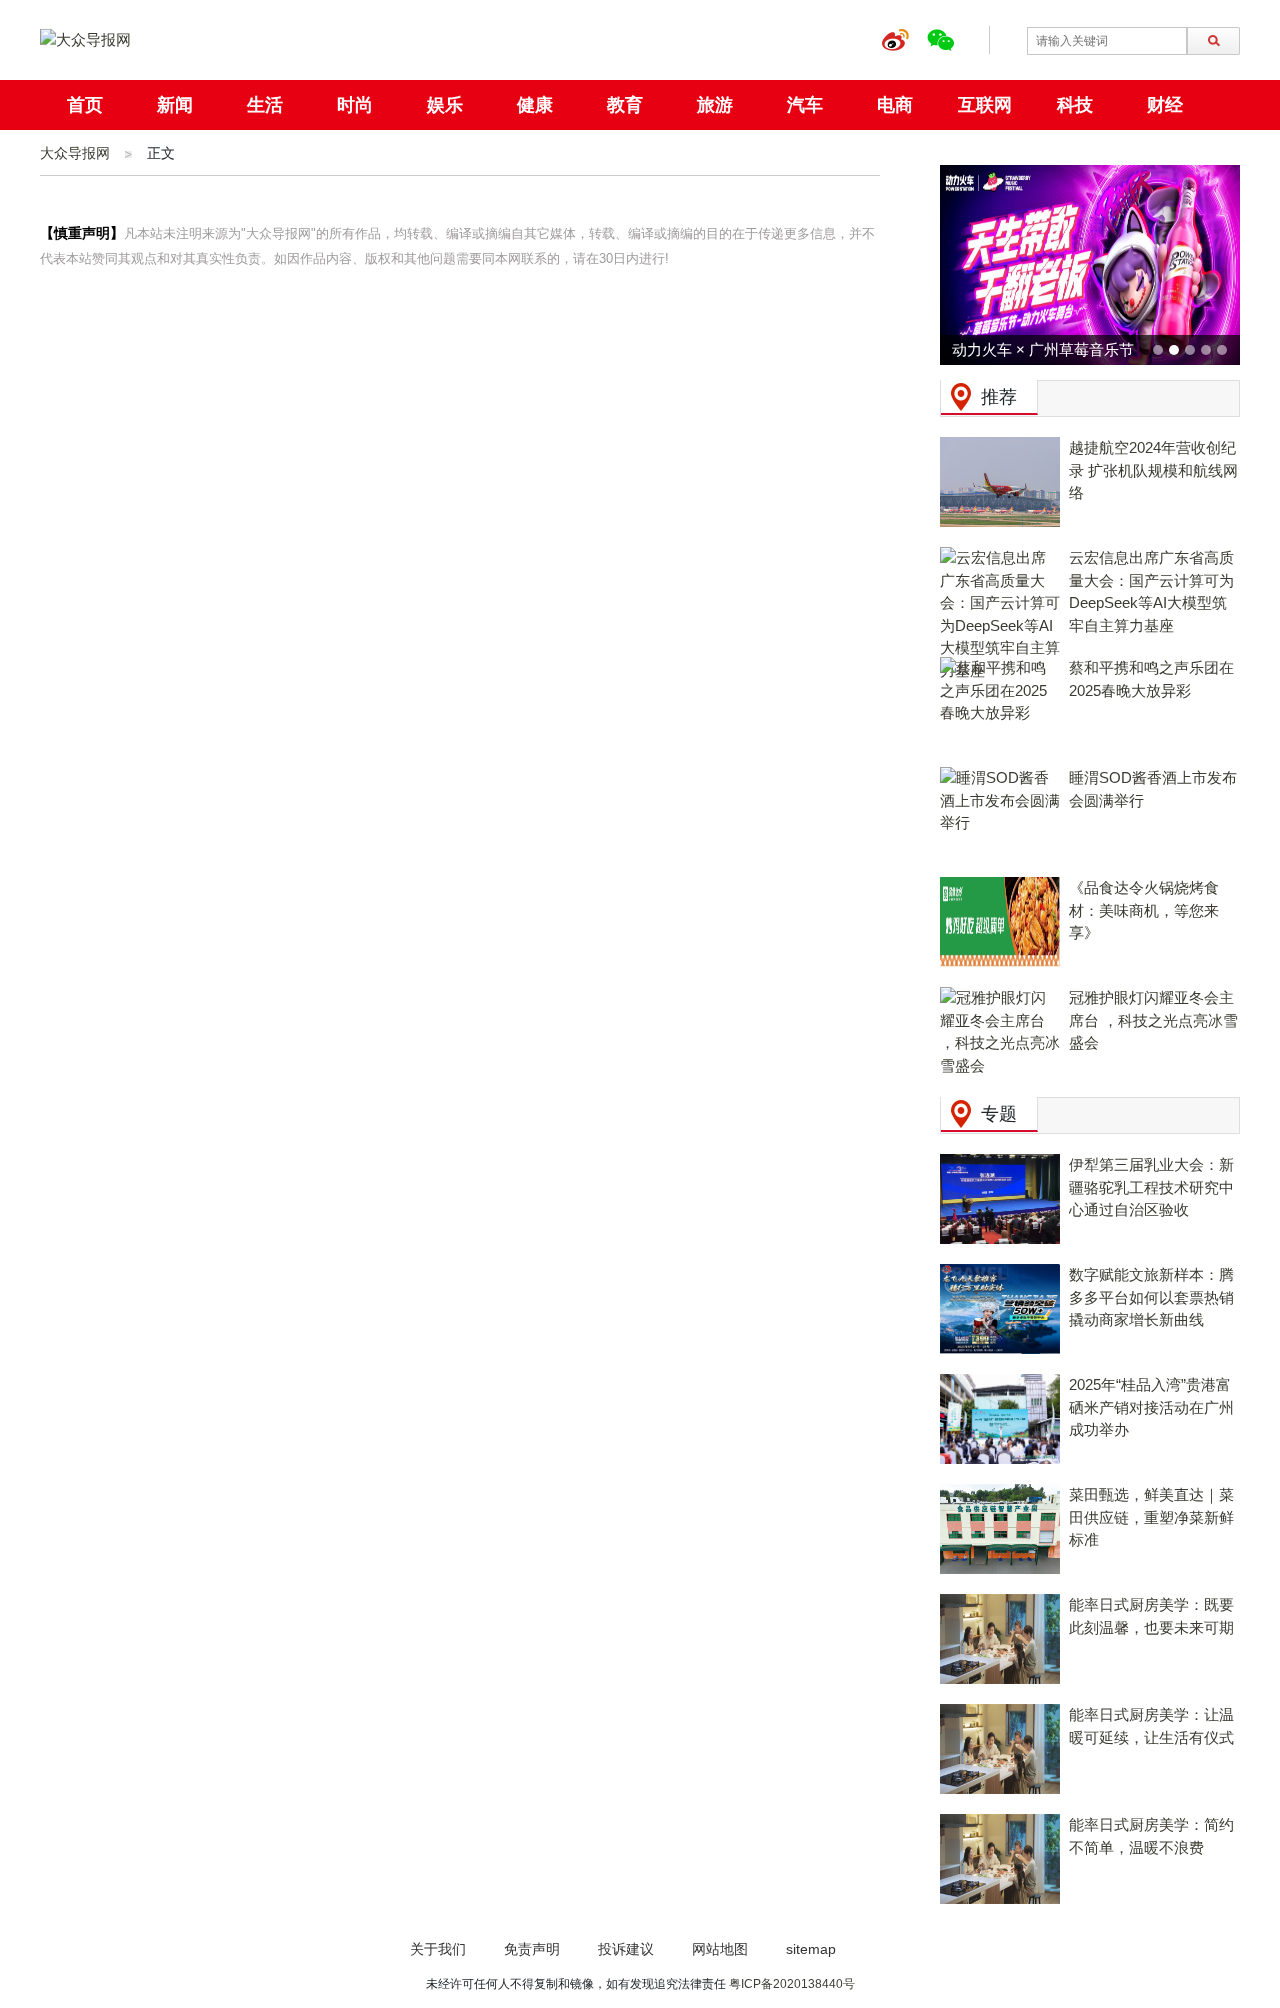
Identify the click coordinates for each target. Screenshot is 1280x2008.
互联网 (985, 105)
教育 (625, 105)
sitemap (811, 1949)
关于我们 (438, 1949)
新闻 (175, 105)
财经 (1165, 105)
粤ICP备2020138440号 (792, 1984)
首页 (85, 105)
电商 (895, 105)
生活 (265, 105)
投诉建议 (626, 1949)
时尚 (355, 105)
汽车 (805, 105)
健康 (535, 105)
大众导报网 (75, 153)
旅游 (715, 105)
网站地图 (720, 1949)
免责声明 (532, 1949)
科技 (1075, 105)
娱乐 (445, 105)
